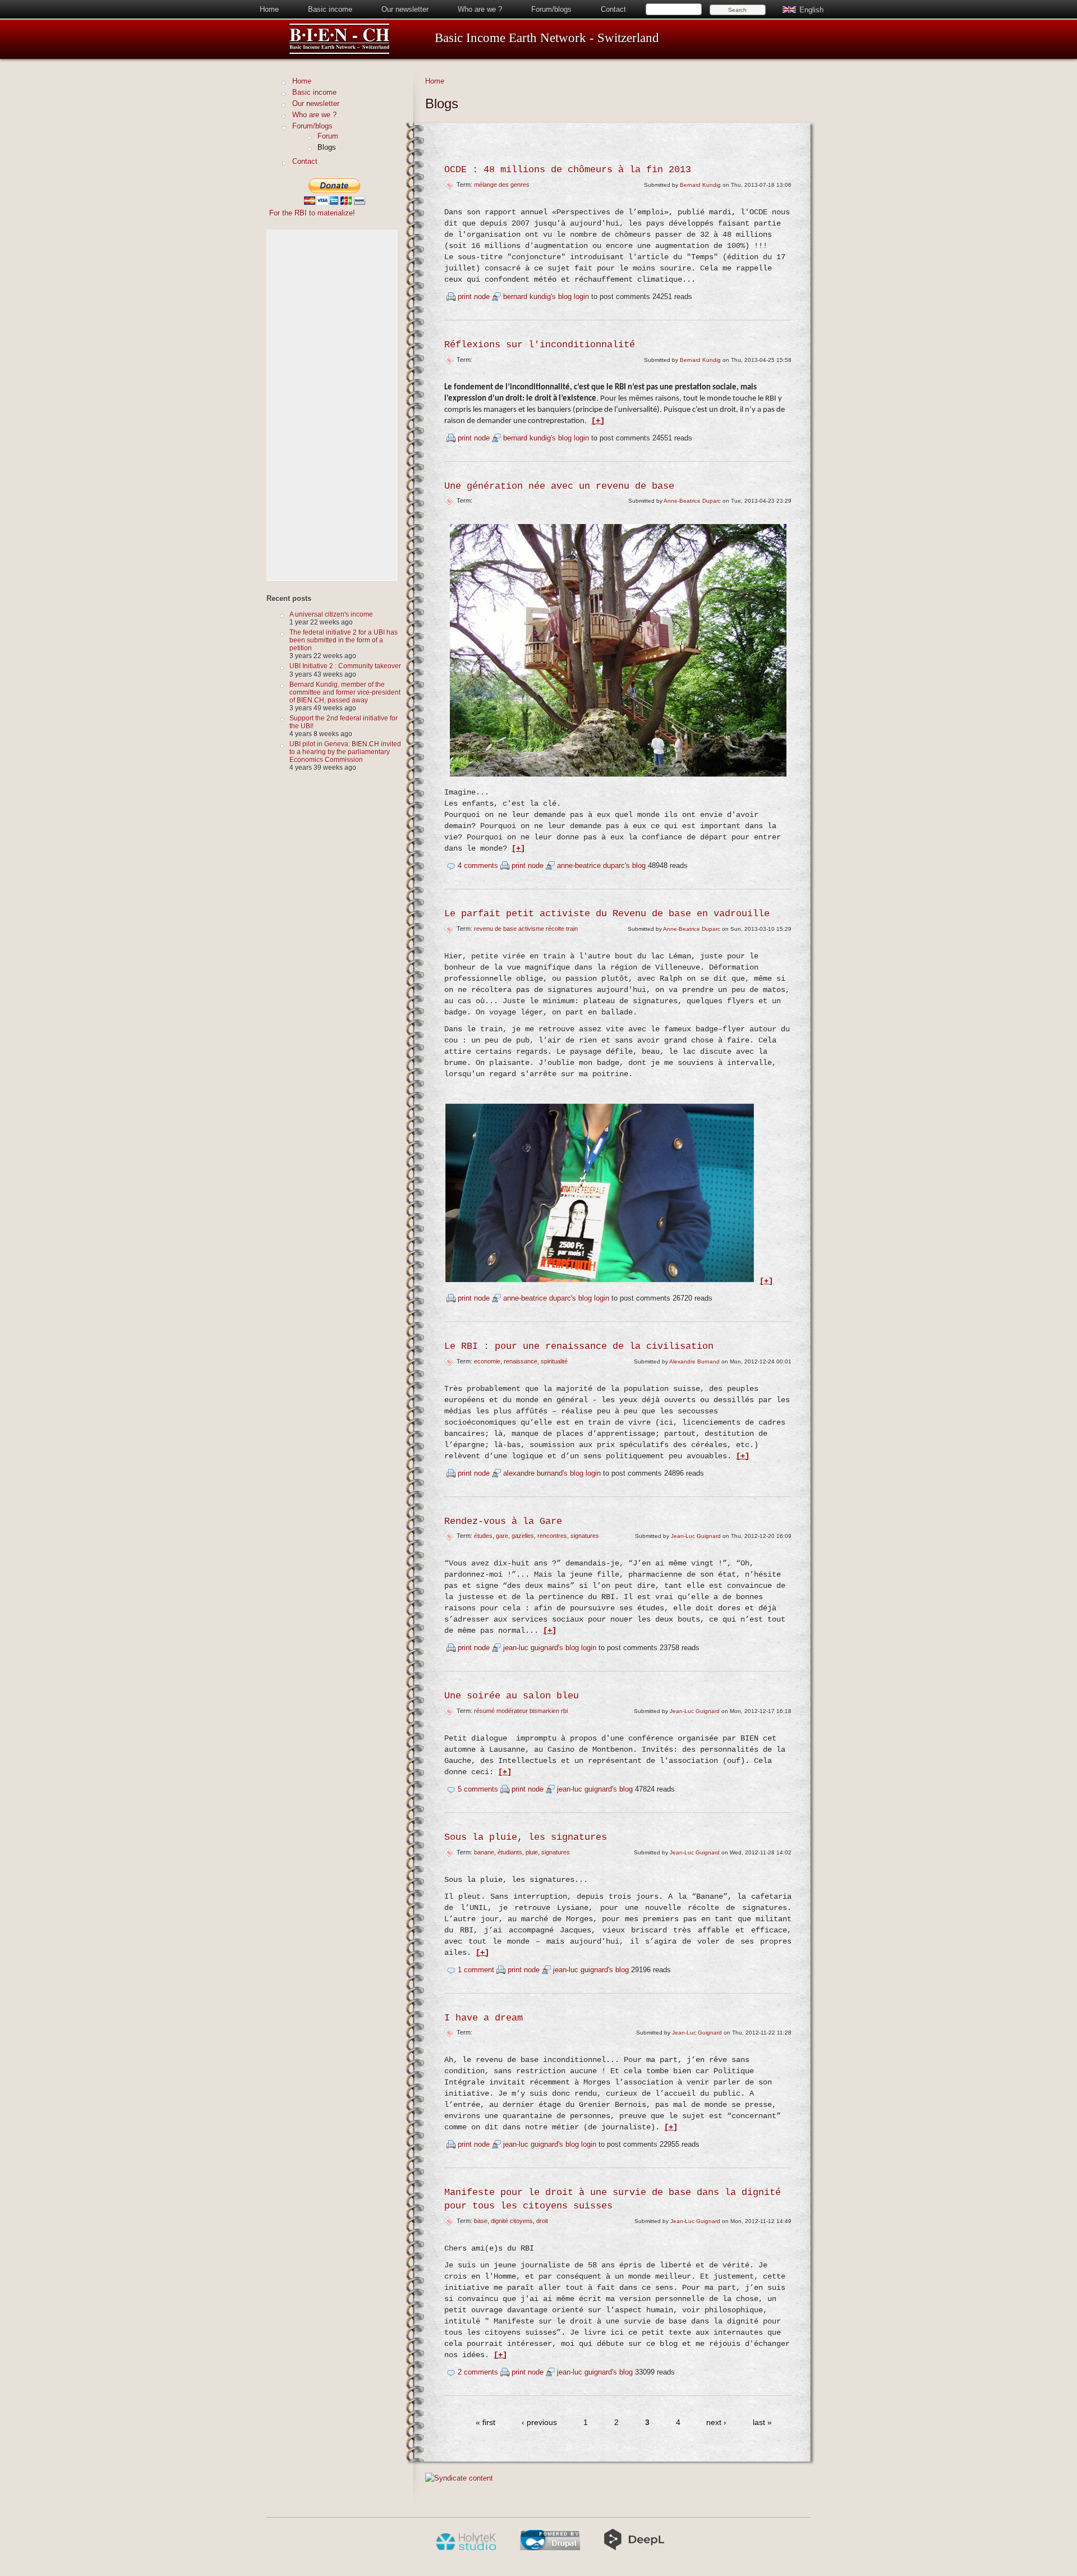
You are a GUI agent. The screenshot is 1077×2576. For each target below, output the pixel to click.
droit (542, 2221)
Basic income (330, 9)
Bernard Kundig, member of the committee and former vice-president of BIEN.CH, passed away (345, 692)
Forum (328, 136)
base (481, 2221)
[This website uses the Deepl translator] (634, 2548)
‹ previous (539, 2423)
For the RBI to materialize (311, 213)
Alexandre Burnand (694, 1362)
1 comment (476, 1970)
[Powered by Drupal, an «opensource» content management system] (550, 2548)
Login (581, 297)
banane (484, 1852)
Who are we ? (480, 9)
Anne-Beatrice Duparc (692, 501)
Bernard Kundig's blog (537, 297)
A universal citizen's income (331, 614)
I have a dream (484, 2018)
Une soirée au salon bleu (512, 1696)
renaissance (521, 1361)
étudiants (510, 1852)
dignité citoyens (512, 2221)
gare (502, 1536)
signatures (585, 1536)
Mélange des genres (502, 185)
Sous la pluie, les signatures (526, 1837)
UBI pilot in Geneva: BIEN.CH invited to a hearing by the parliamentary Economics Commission (345, 752)
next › (716, 2423)
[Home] (339, 52)
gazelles (523, 1536)
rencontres (552, 1536)
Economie (487, 1361)
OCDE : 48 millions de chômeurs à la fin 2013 (568, 170)
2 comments (478, 2372)
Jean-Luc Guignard (696, 1536)
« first (485, 2423)
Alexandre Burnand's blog (543, 1473)
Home (269, 9)
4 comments (478, 865)
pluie (532, 1852)
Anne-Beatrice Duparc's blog (601, 865)
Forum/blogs (551, 9)
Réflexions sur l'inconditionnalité (540, 345)
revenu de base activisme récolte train (526, 929)
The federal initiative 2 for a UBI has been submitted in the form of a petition (344, 640)
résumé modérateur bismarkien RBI (521, 1711)
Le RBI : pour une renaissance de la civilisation (579, 1346)
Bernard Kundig (700, 185)
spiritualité (554, 1361)
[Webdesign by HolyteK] (466, 2548)
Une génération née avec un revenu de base (559, 486)
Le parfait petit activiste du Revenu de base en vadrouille (607, 914)
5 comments (478, 1789)
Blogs (327, 147)
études (483, 1536)
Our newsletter (405, 9)
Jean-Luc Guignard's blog (541, 1648)
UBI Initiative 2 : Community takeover (345, 666)
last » (762, 2423)
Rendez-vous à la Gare (503, 1521)
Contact (613, 9)
